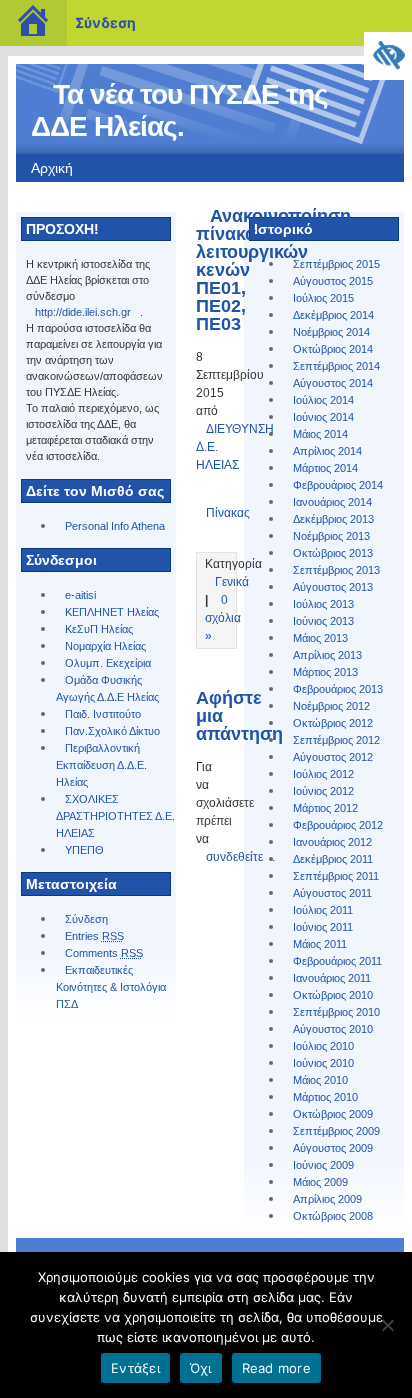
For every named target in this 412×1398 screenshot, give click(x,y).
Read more (276, 1368)
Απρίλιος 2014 (327, 451)
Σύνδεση (105, 22)
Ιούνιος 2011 (323, 927)
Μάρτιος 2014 (325, 468)
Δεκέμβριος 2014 (333, 315)
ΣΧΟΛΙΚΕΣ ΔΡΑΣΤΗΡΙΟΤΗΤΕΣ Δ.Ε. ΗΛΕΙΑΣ (115, 816)
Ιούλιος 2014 (323, 400)
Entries (94, 936)
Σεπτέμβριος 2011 (336, 876)
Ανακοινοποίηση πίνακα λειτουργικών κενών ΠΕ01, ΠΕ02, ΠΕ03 (273, 270)
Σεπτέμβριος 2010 (336, 1012)
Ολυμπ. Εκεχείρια (108, 663)
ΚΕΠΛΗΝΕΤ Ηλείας (112, 612)
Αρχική (52, 168)
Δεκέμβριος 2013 (333, 519)
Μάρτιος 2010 (325, 1097)
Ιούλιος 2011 (323, 910)
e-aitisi (80, 595)
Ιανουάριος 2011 (332, 978)
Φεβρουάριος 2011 (337, 961)
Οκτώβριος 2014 (333, 349)
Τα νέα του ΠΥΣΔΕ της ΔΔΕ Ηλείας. (179, 110)
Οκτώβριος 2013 (333, 553)
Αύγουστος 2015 (333, 281)
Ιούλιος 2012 (323, 774)
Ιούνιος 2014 (323, 417)
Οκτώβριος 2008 (333, 1216)
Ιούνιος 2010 (323, 1063)
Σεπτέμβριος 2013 (336, 570)
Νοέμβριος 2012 (331, 706)
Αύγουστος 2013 (333, 587)
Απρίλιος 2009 (327, 1199)
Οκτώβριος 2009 (333, 1114)
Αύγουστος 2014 (333, 383)
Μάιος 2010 (320, 1080)
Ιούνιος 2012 (323, 791)
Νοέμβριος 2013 (331, 536)
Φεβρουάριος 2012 (338, 825)
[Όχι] (387, 1325)
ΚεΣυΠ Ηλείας (99, 629)
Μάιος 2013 (320, 638)
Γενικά (232, 582)
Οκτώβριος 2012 (333, 723)
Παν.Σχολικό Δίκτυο (112, 731)
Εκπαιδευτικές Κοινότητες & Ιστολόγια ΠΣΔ (111, 987)
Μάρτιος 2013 (325, 672)
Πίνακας (228, 513)
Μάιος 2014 (320, 434)
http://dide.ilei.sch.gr (83, 312)
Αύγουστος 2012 (333, 757)
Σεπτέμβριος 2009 (336, 1131)
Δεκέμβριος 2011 (333, 859)
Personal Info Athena (115, 526)
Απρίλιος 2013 (327, 655)
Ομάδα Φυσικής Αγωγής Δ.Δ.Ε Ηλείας (107, 688)
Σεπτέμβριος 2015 (336, 264)
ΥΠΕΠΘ (84, 850)
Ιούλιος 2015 (323, 298)
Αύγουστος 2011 (332, 893)
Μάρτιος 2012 (325, 808)
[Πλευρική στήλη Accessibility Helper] (388, 56)
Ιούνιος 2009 (323, 1165)
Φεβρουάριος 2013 (338, 689)
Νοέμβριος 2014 (331, 332)
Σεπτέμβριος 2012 (336, 740)
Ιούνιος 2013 (323, 621)
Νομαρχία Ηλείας (105, 646)
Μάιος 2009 (320, 1182)
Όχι (201, 1368)
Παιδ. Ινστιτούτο (103, 714)
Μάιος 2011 (320, 944)
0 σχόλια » (223, 618)
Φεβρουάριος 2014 (338, 485)
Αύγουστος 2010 (333, 1029)
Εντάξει (135, 1368)
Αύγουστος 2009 (333, 1148)
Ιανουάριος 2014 (332, 502)
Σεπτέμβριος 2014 (336, 366)
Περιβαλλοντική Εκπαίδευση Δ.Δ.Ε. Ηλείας (101, 765)
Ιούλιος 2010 (323, 1046)
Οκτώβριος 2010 (333, 995)
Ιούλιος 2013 (323, 604)
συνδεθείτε (234, 857)
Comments (104, 953)
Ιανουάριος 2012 (332, 842)
